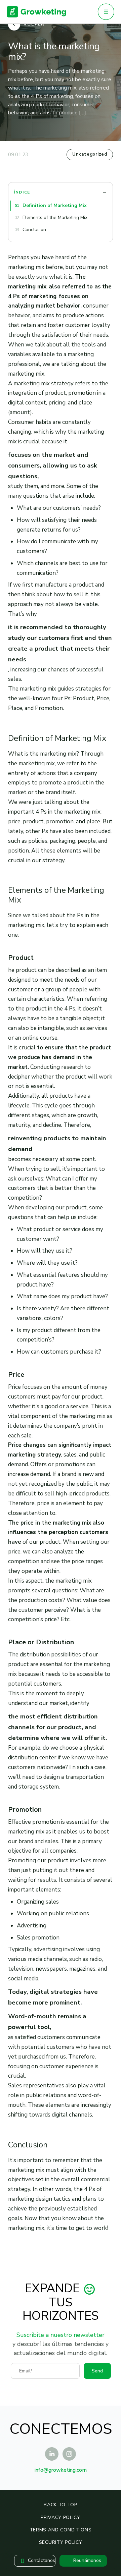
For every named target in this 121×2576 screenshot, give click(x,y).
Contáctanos (42, 2560)
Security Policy (61, 2542)
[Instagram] (69, 2454)
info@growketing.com (61, 2470)
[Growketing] (36, 12)
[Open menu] (106, 12)
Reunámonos (87, 2560)
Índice (22, 192)
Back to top (61, 2505)
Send (97, 2371)
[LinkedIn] (52, 2454)
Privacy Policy (61, 2517)
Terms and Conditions (61, 2530)
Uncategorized (90, 154)
